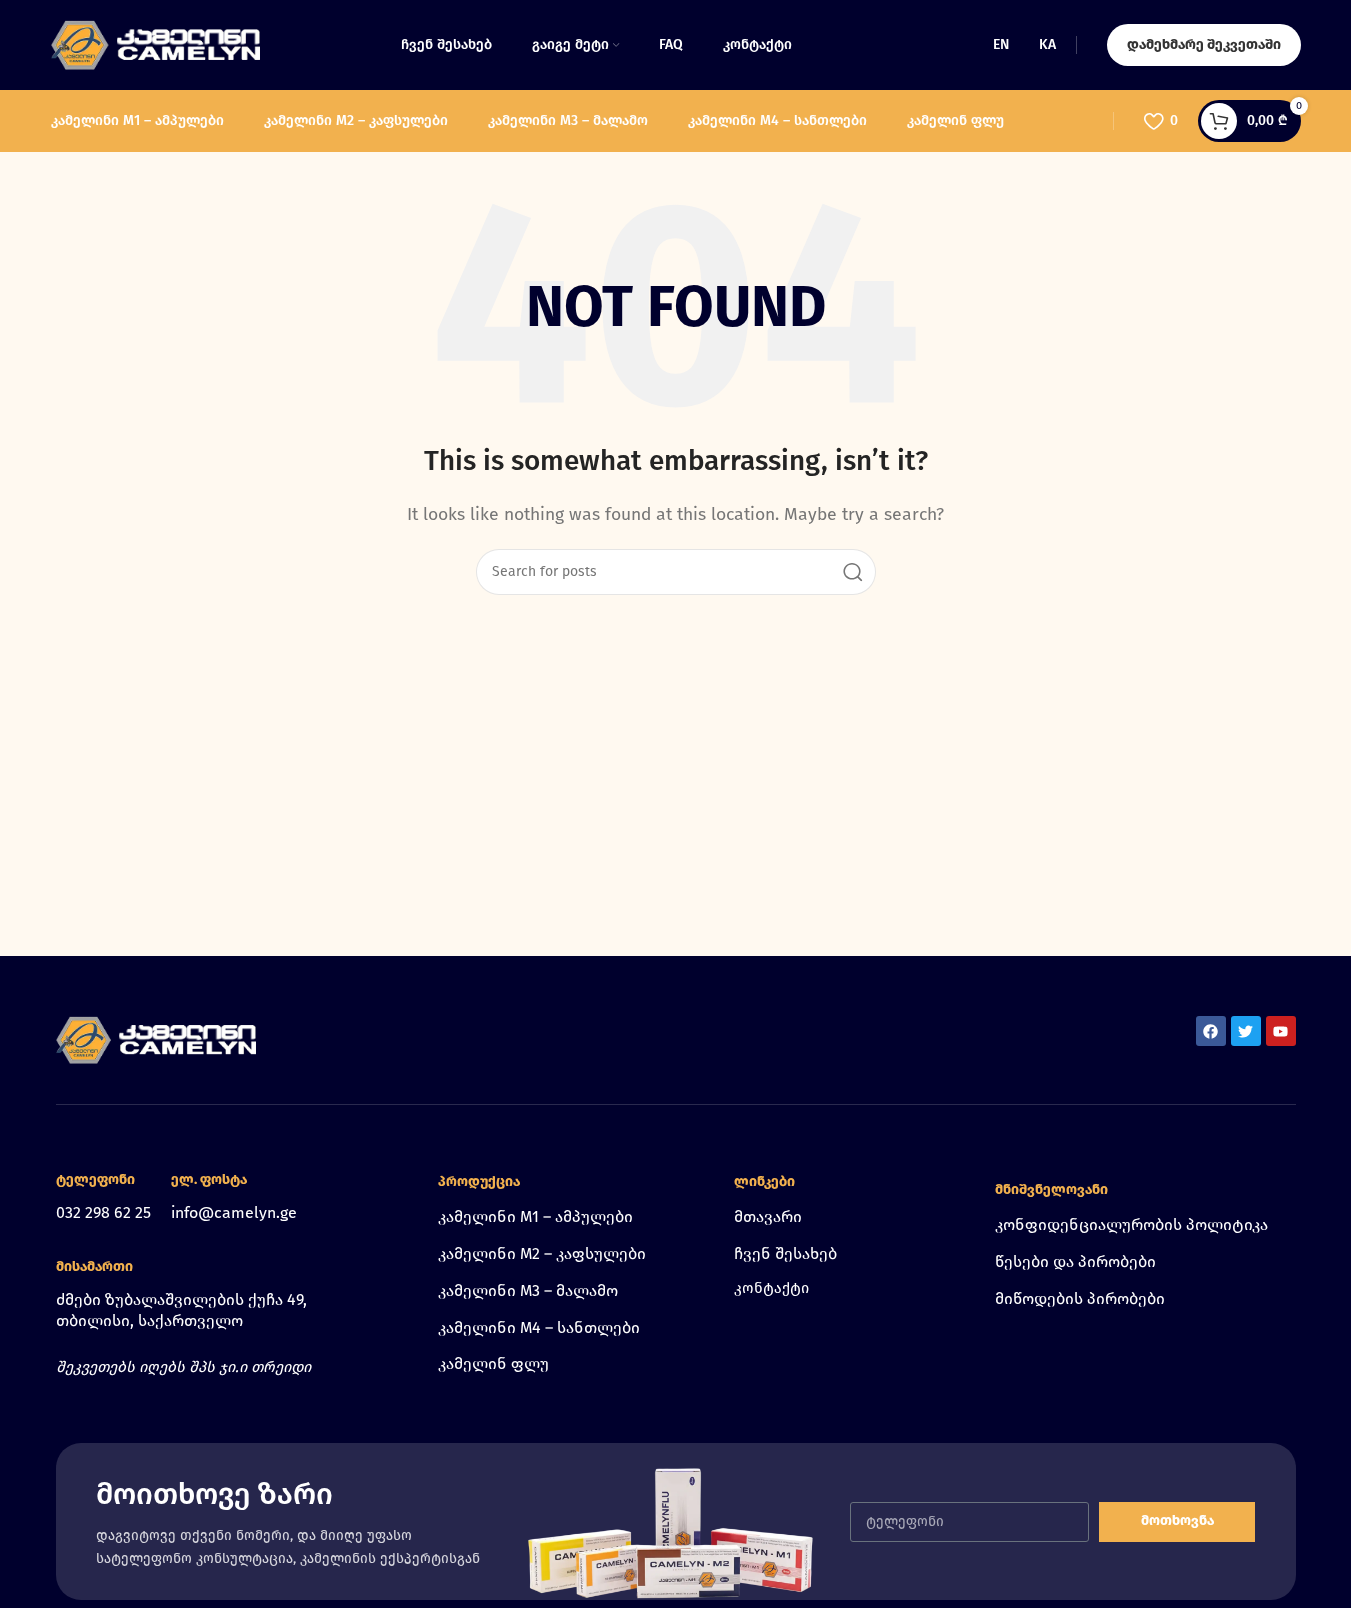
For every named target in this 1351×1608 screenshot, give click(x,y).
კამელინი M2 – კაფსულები (542, 1253)
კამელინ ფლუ (493, 1363)
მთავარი (768, 1216)
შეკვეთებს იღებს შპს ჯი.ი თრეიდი (183, 1367)
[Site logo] (156, 43)
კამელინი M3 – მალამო (528, 1290)
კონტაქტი (771, 1288)
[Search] (853, 572)
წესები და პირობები (1075, 1261)
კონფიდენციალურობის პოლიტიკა (1131, 1224)
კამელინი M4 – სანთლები (539, 1327)
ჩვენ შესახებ (785, 1253)
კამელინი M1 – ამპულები (535, 1216)
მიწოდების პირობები (1080, 1298)
